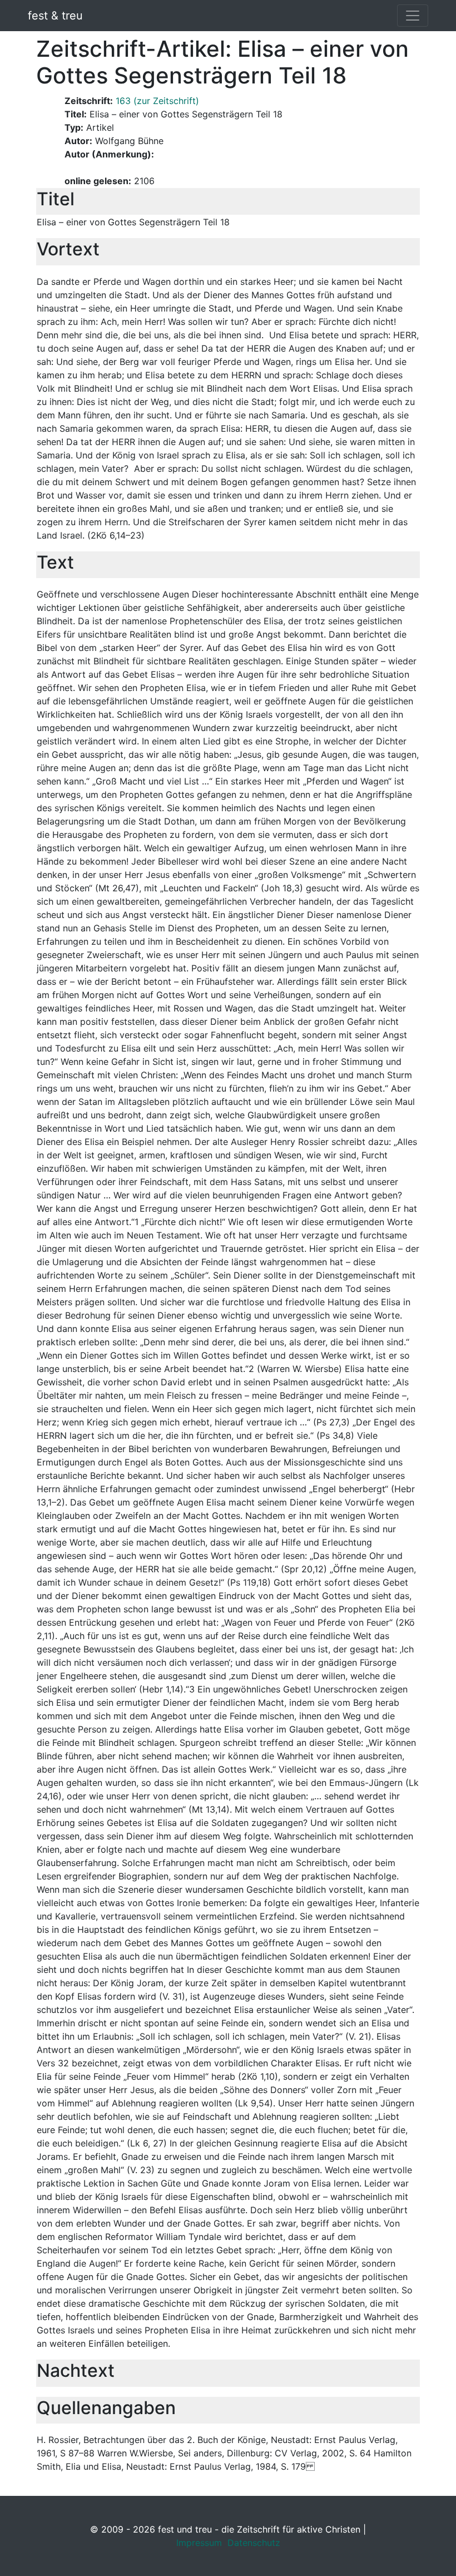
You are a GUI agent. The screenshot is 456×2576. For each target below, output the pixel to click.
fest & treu (55, 16)
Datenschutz (254, 2543)
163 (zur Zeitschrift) (157, 101)
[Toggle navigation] (413, 16)
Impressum (199, 2543)
